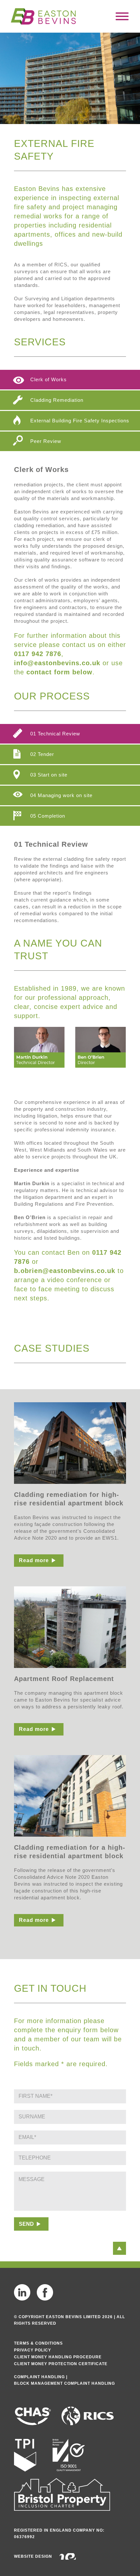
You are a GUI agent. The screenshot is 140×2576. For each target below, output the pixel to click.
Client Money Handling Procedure (58, 2357)
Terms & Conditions (38, 2343)
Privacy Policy (33, 2350)
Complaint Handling (39, 2377)
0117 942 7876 (38, 654)
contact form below (59, 672)
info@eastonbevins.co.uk (57, 663)
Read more (34, 1560)
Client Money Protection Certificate (61, 2364)
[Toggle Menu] (122, 16)
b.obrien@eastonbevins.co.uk (65, 1271)
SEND (26, 2224)
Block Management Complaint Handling (64, 2383)
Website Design (33, 2556)
